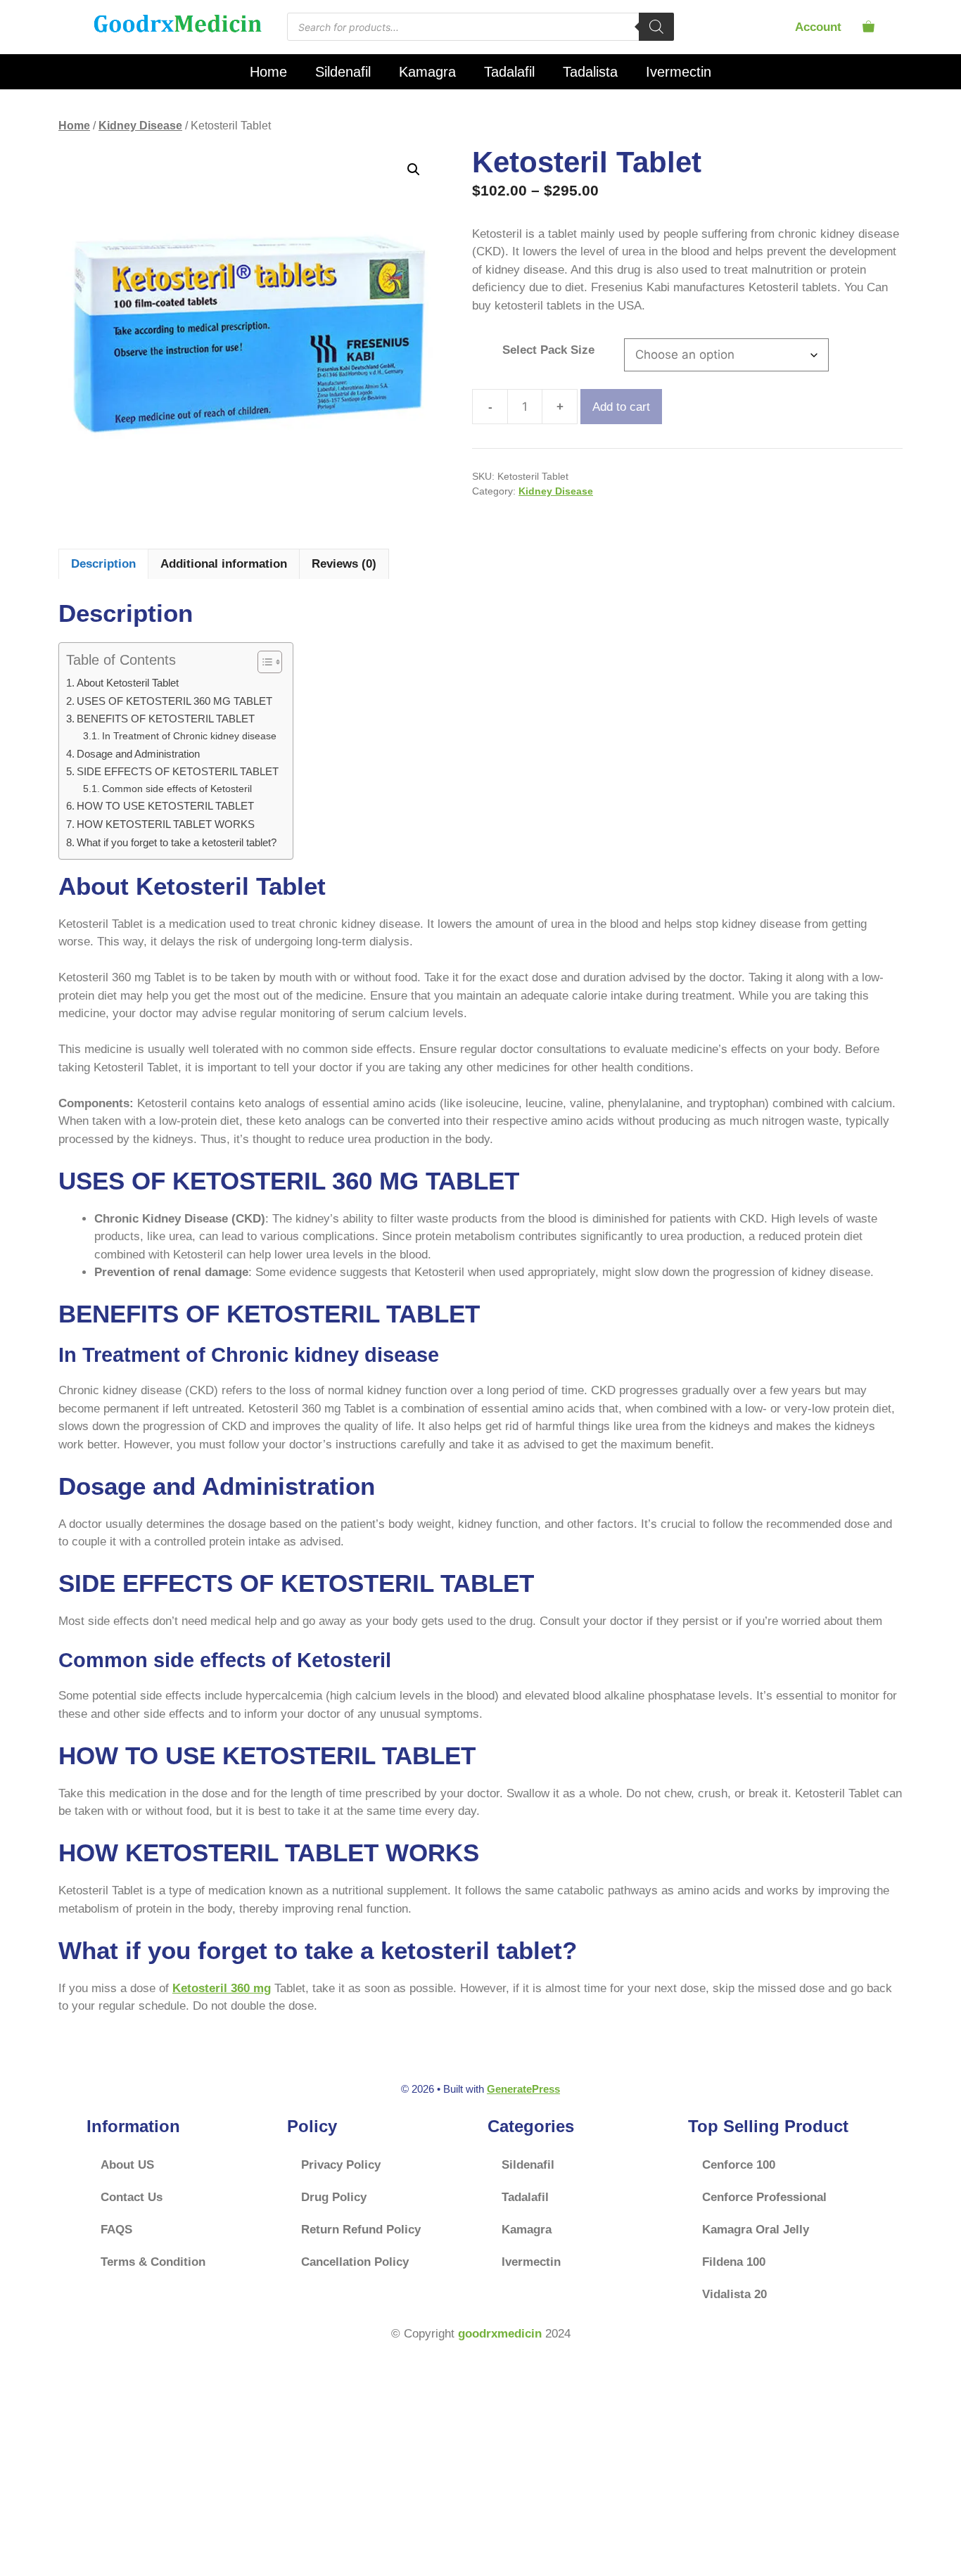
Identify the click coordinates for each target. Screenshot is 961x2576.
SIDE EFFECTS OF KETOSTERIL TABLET (178, 771)
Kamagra (427, 72)
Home (268, 72)
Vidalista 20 (734, 2294)
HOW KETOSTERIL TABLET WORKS (166, 824)
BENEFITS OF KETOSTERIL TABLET (166, 719)
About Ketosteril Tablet (128, 683)
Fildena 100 (734, 2262)
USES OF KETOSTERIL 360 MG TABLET (174, 701)
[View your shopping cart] (868, 27)
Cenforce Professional (764, 2197)
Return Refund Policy (361, 2230)
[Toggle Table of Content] (263, 662)
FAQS (116, 2230)
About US (127, 2165)
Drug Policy (334, 2197)
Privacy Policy (341, 2165)
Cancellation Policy (355, 2262)
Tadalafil (509, 72)
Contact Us (132, 2197)
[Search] (656, 27)
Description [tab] (103, 564)
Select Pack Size (548, 350)
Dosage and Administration (138, 754)
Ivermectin (679, 72)
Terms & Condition (153, 2262)
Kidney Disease (140, 126)
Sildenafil (343, 72)
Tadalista (590, 72)
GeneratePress (523, 2089)
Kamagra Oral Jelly (756, 2230)
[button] (414, 170)
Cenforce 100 (739, 2165)
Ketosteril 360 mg (222, 1988)
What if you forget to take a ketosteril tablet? (177, 842)
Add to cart (621, 407)
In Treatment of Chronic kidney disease (189, 736)
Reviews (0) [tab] (344, 564)
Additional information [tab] (224, 564)
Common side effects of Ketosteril (177, 789)
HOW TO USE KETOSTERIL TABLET (165, 806)
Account (818, 27)
